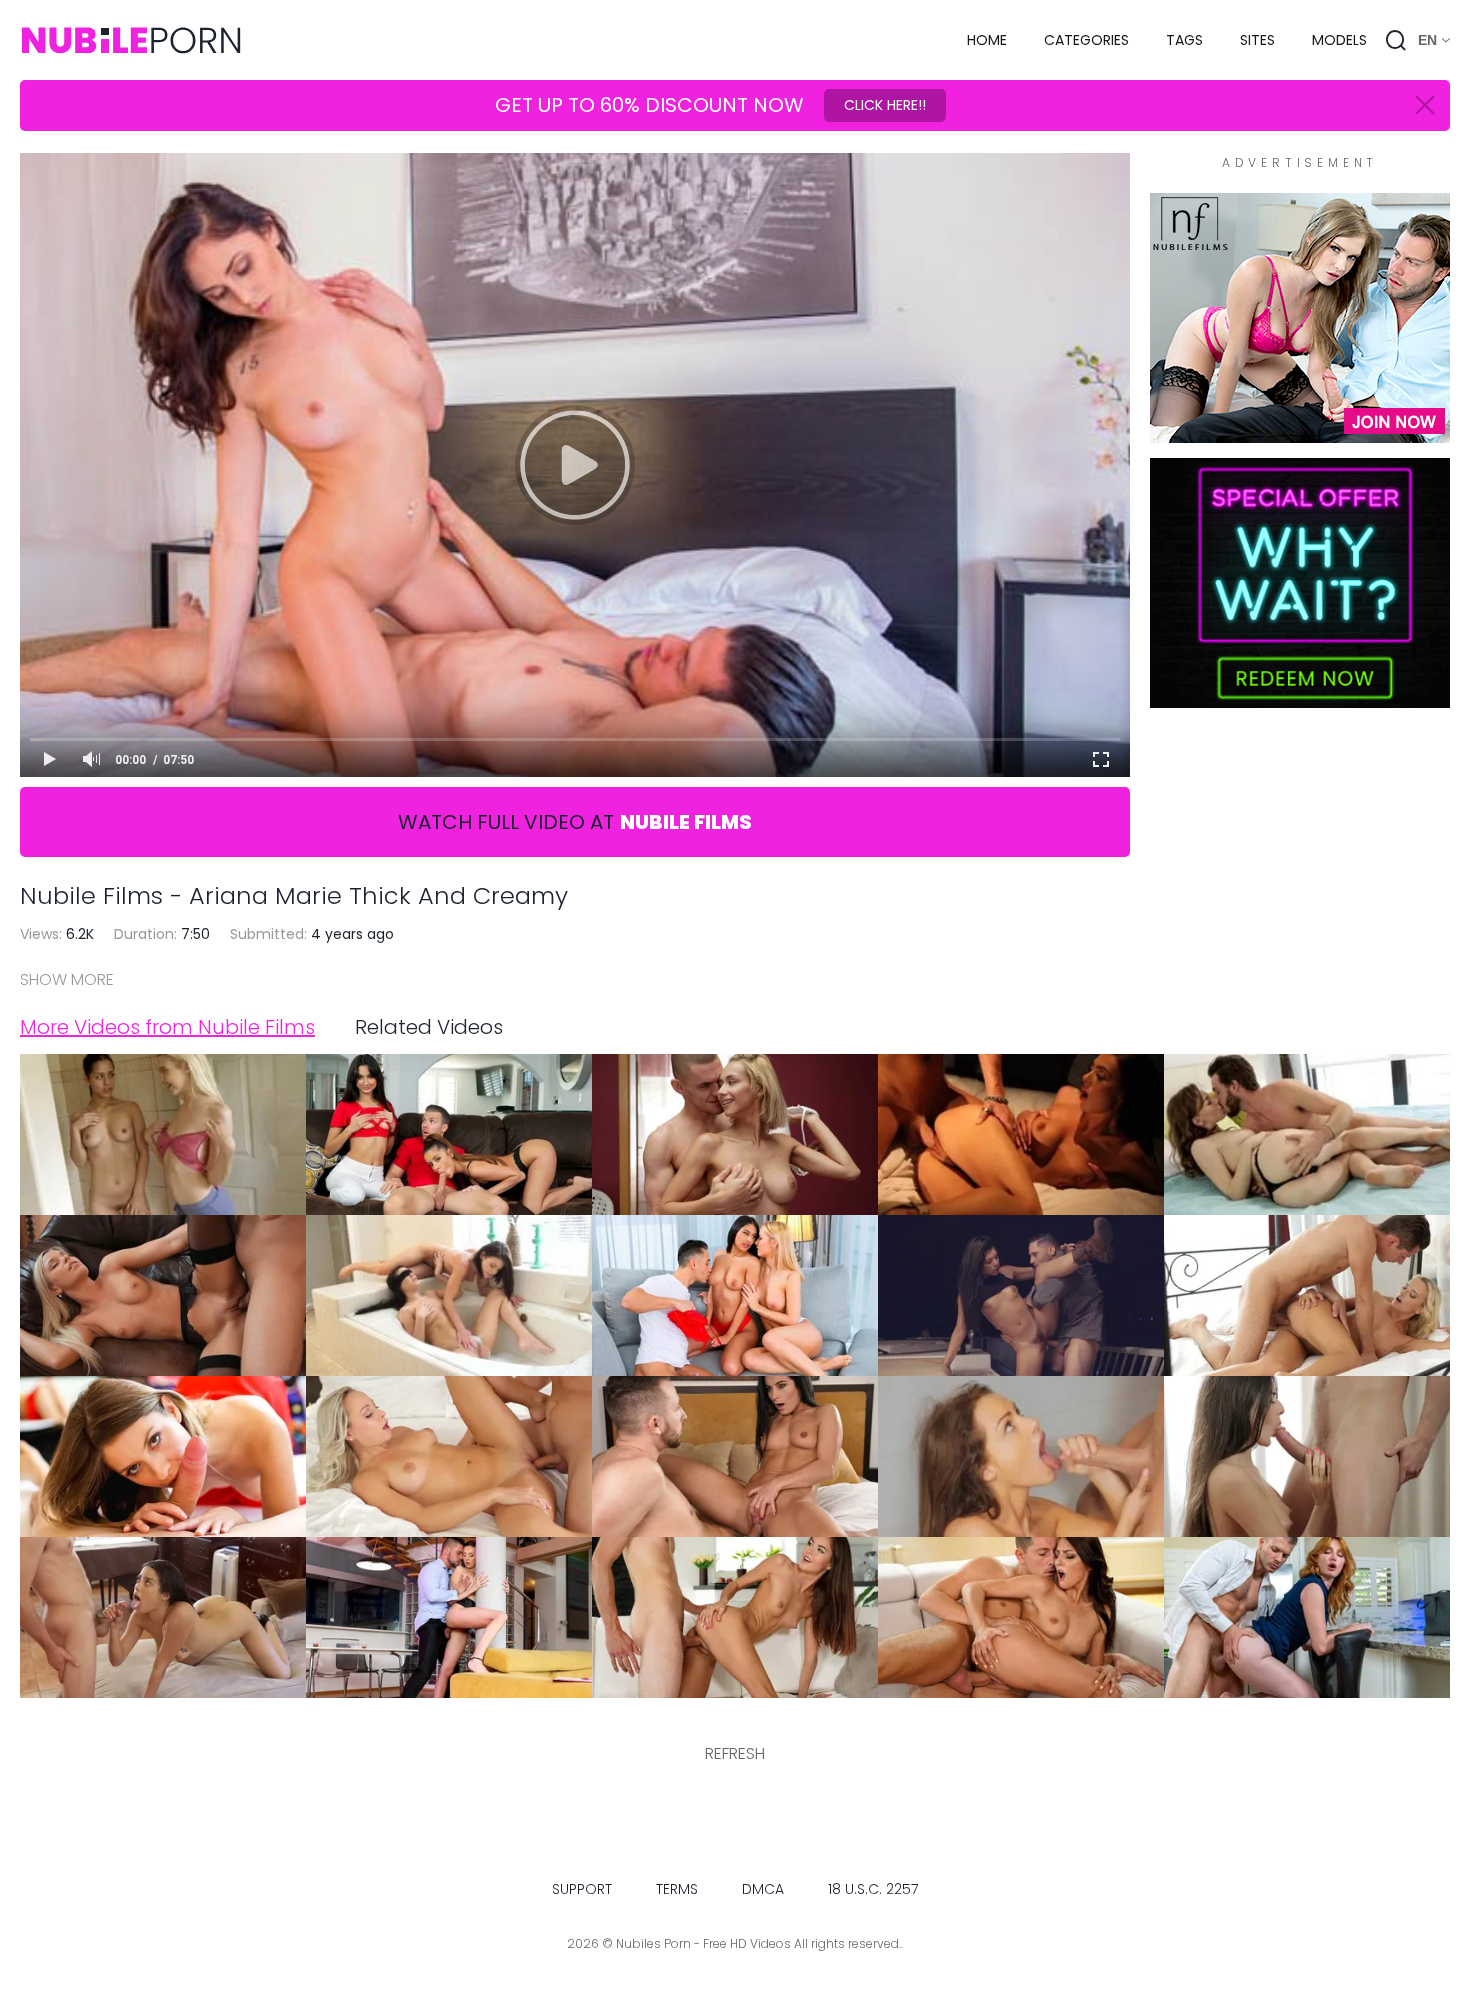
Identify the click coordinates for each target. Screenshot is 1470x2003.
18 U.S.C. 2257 (873, 1889)
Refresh (735, 1753)
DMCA (763, 1889)
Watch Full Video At (575, 822)
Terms (677, 1889)
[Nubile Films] (1300, 432)
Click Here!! (885, 105)
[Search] (1396, 40)
